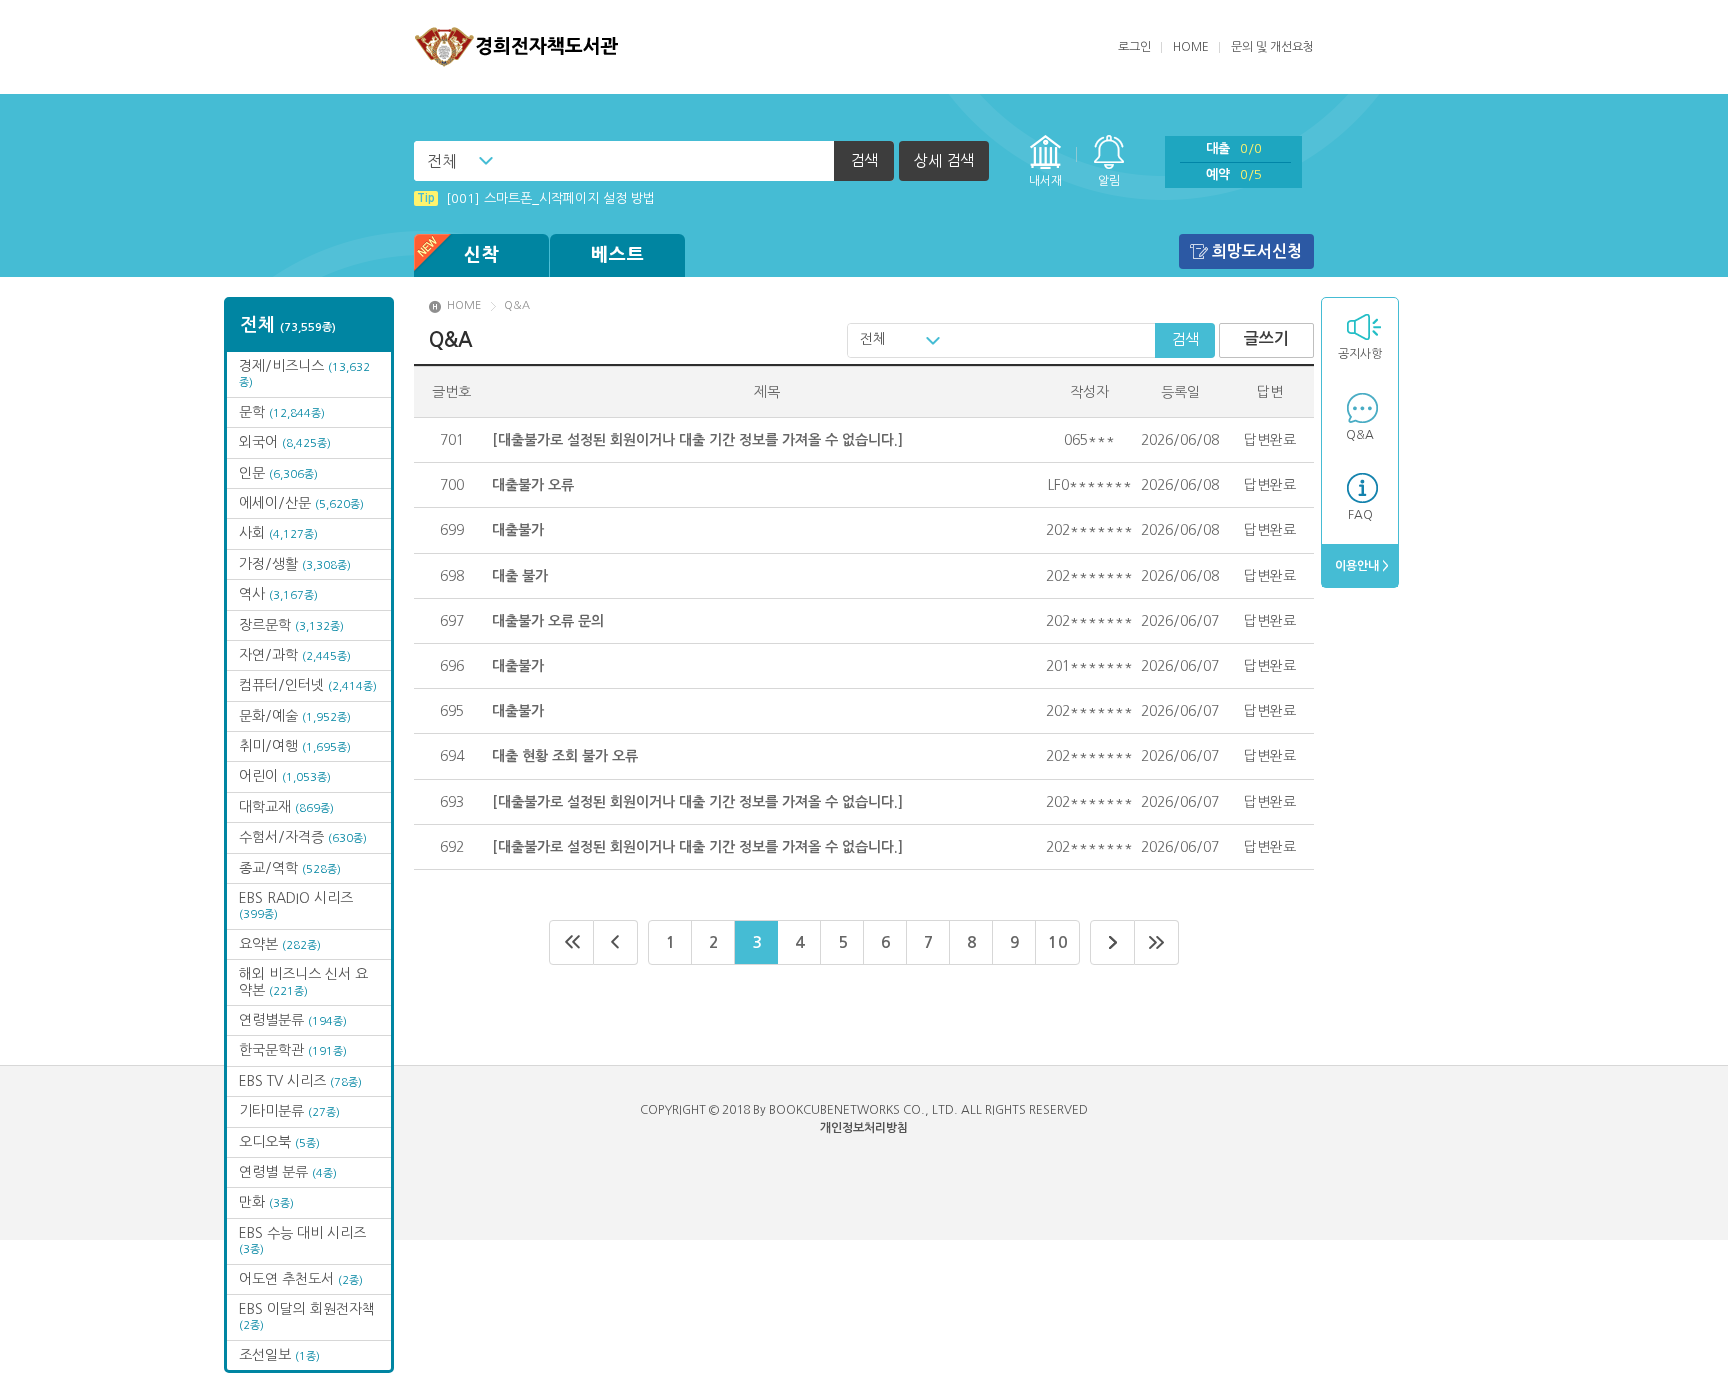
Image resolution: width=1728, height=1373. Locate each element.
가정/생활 (295, 564)
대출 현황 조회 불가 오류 (565, 756)
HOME (1191, 47)
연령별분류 (293, 1020)
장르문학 (291, 625)
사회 (278, 533)
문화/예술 (295, 716)
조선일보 (279, 1355)
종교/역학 (290, 868)
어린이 (285, 776)
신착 (482, 255)
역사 (278, 594)
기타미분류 (289, 1111)
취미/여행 (295, 746)
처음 (571, 942)
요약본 (280, 944)
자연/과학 (295, 655)
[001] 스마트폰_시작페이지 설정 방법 (536, 198)
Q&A (1360, 435)
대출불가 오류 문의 (548, 621)
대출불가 (518, 530)
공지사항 (1360, 354)
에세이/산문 (301, 503)
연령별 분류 (288, 1172)
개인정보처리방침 (864, 1128)
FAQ (1360, 515)
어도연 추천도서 (301, 1279)
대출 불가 (520, 576)
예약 (1234, 174)
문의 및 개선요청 (1272, 47)
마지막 (1157, 942)
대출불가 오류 (533, 485)
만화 (266, 1202)
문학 (282, 412)
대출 (1234, 148)
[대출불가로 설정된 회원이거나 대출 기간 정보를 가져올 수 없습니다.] (697, 440)
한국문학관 (293, 1050)
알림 (1109, 181)
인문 (278, 473)
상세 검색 (944, 160)
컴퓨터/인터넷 (308, 685)
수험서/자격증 (303, 837)
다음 (1112, 942)
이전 (616, 942)
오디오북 (279, 1142)
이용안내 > (1360, 566)
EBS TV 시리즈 (300, 1081)
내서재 (1045, 181)
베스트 (618, 255)
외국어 (285, 442)
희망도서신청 (1257, 251)
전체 (442, 161)
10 (1058, 942)
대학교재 (286, 807)
